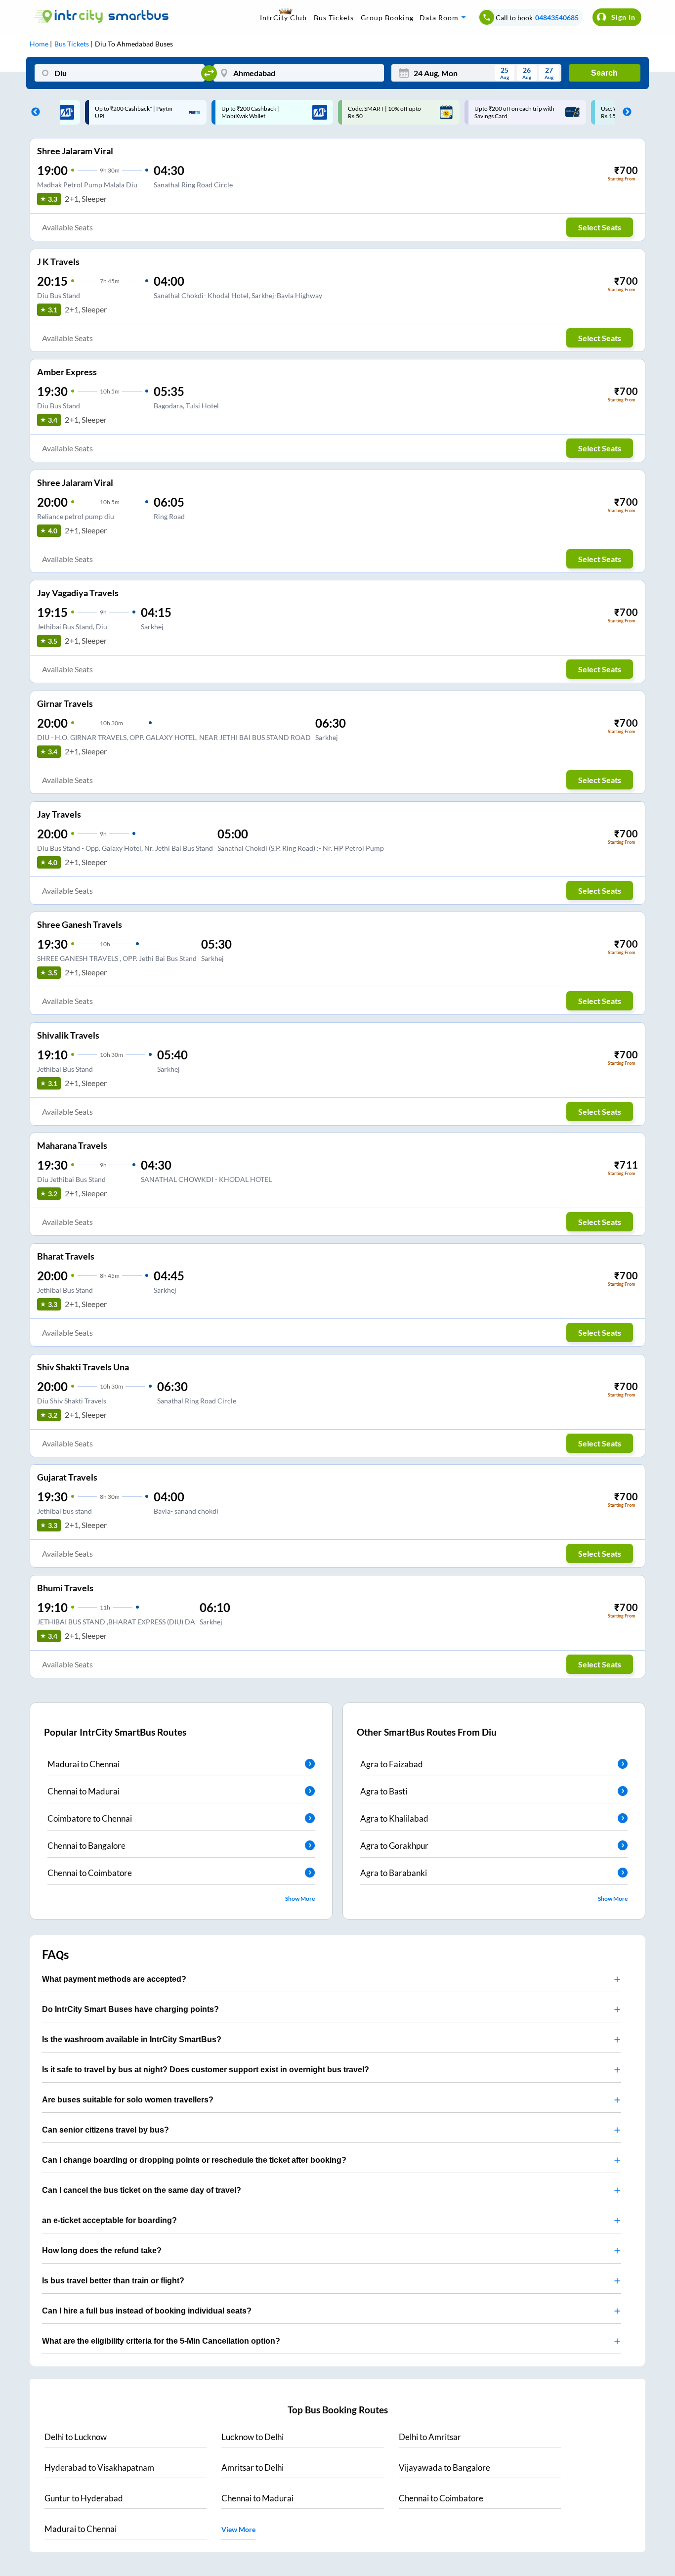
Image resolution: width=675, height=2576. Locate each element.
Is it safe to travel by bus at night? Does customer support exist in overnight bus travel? (206, 2070)
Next (625, 112)
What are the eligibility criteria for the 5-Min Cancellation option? (161, 2341)
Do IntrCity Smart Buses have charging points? (130, 2009)
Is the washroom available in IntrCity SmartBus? (132, 2039)
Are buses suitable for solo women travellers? (128, 2100)
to (76, 2437)
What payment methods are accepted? (114, 1979)
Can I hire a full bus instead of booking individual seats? (147, 2311)
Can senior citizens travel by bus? (105, 2130)
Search (604, 73)
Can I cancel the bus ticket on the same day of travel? (142, 2190)
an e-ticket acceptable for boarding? (109, 2220)
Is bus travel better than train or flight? (113, 2281)
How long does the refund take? (102, 2250)
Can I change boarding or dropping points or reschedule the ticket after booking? (194, 2160)
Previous (33, 112)
